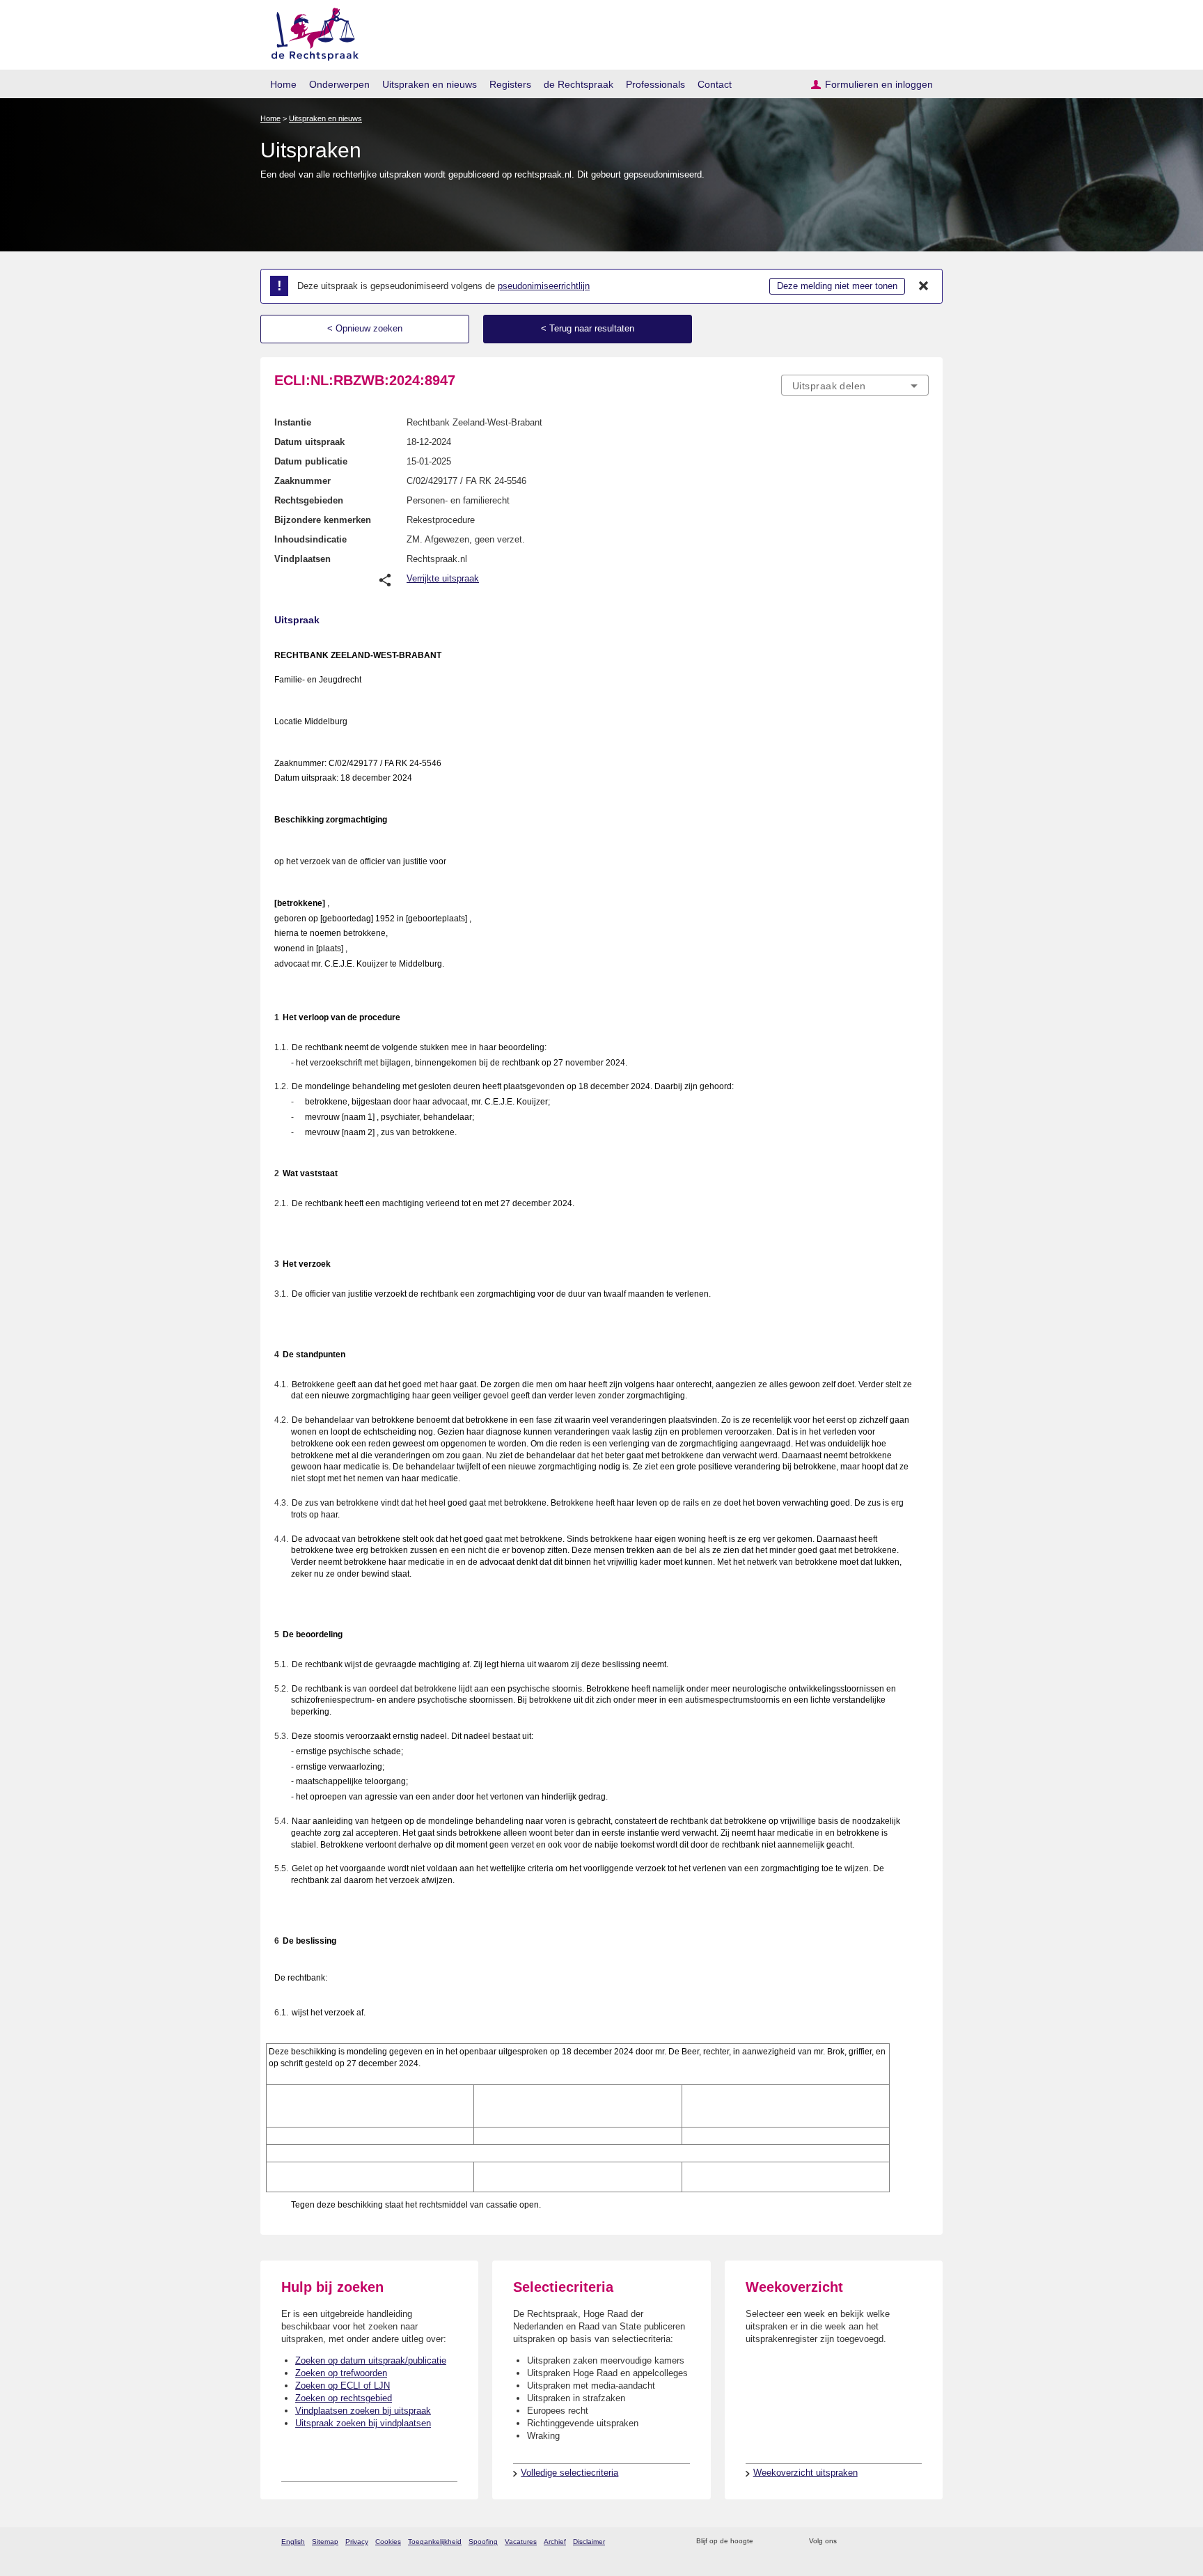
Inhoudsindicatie (310, 539)
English (293, 2542)
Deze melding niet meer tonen (837, 286)
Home (283, 84)
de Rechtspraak (579, 84)
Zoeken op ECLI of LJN (343, 2386)
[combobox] (855, 385)
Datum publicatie (311, 461)
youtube (921, 2542)
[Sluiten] (924, 286)
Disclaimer (589, 2542)
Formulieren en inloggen (879, 84)
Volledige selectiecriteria (569, 2473)
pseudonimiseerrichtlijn (544, 286)
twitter (849, 2542)
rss (766, 2542)
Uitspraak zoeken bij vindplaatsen (363, 2423)
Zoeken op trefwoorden (341, 2373)
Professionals (655, 84)
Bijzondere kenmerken (323, 520)
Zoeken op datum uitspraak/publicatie (371, 2360)
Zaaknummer (302, 481)
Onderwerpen (339, 84)
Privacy (357, 2542)
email (784, 2542)
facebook (867, 2542)
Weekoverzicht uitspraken (805, 2473)
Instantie (293, 422)
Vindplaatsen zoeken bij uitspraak (363, 2411)
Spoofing (483, 2542)
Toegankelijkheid (435, 2542)
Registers (510, 84)
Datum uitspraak (309, 442)
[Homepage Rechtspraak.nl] (310, 32)
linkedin (903, 2542)
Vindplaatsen (302, 559)
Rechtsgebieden (309, 500)
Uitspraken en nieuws (430, 84)
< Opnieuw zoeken (365, 328)
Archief (555, 2542)
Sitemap (325, 2542)
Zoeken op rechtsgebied (344, 2398)
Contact (715, 84)
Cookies (388, 2542)
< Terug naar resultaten (588, 328)
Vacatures (521, 2542)
